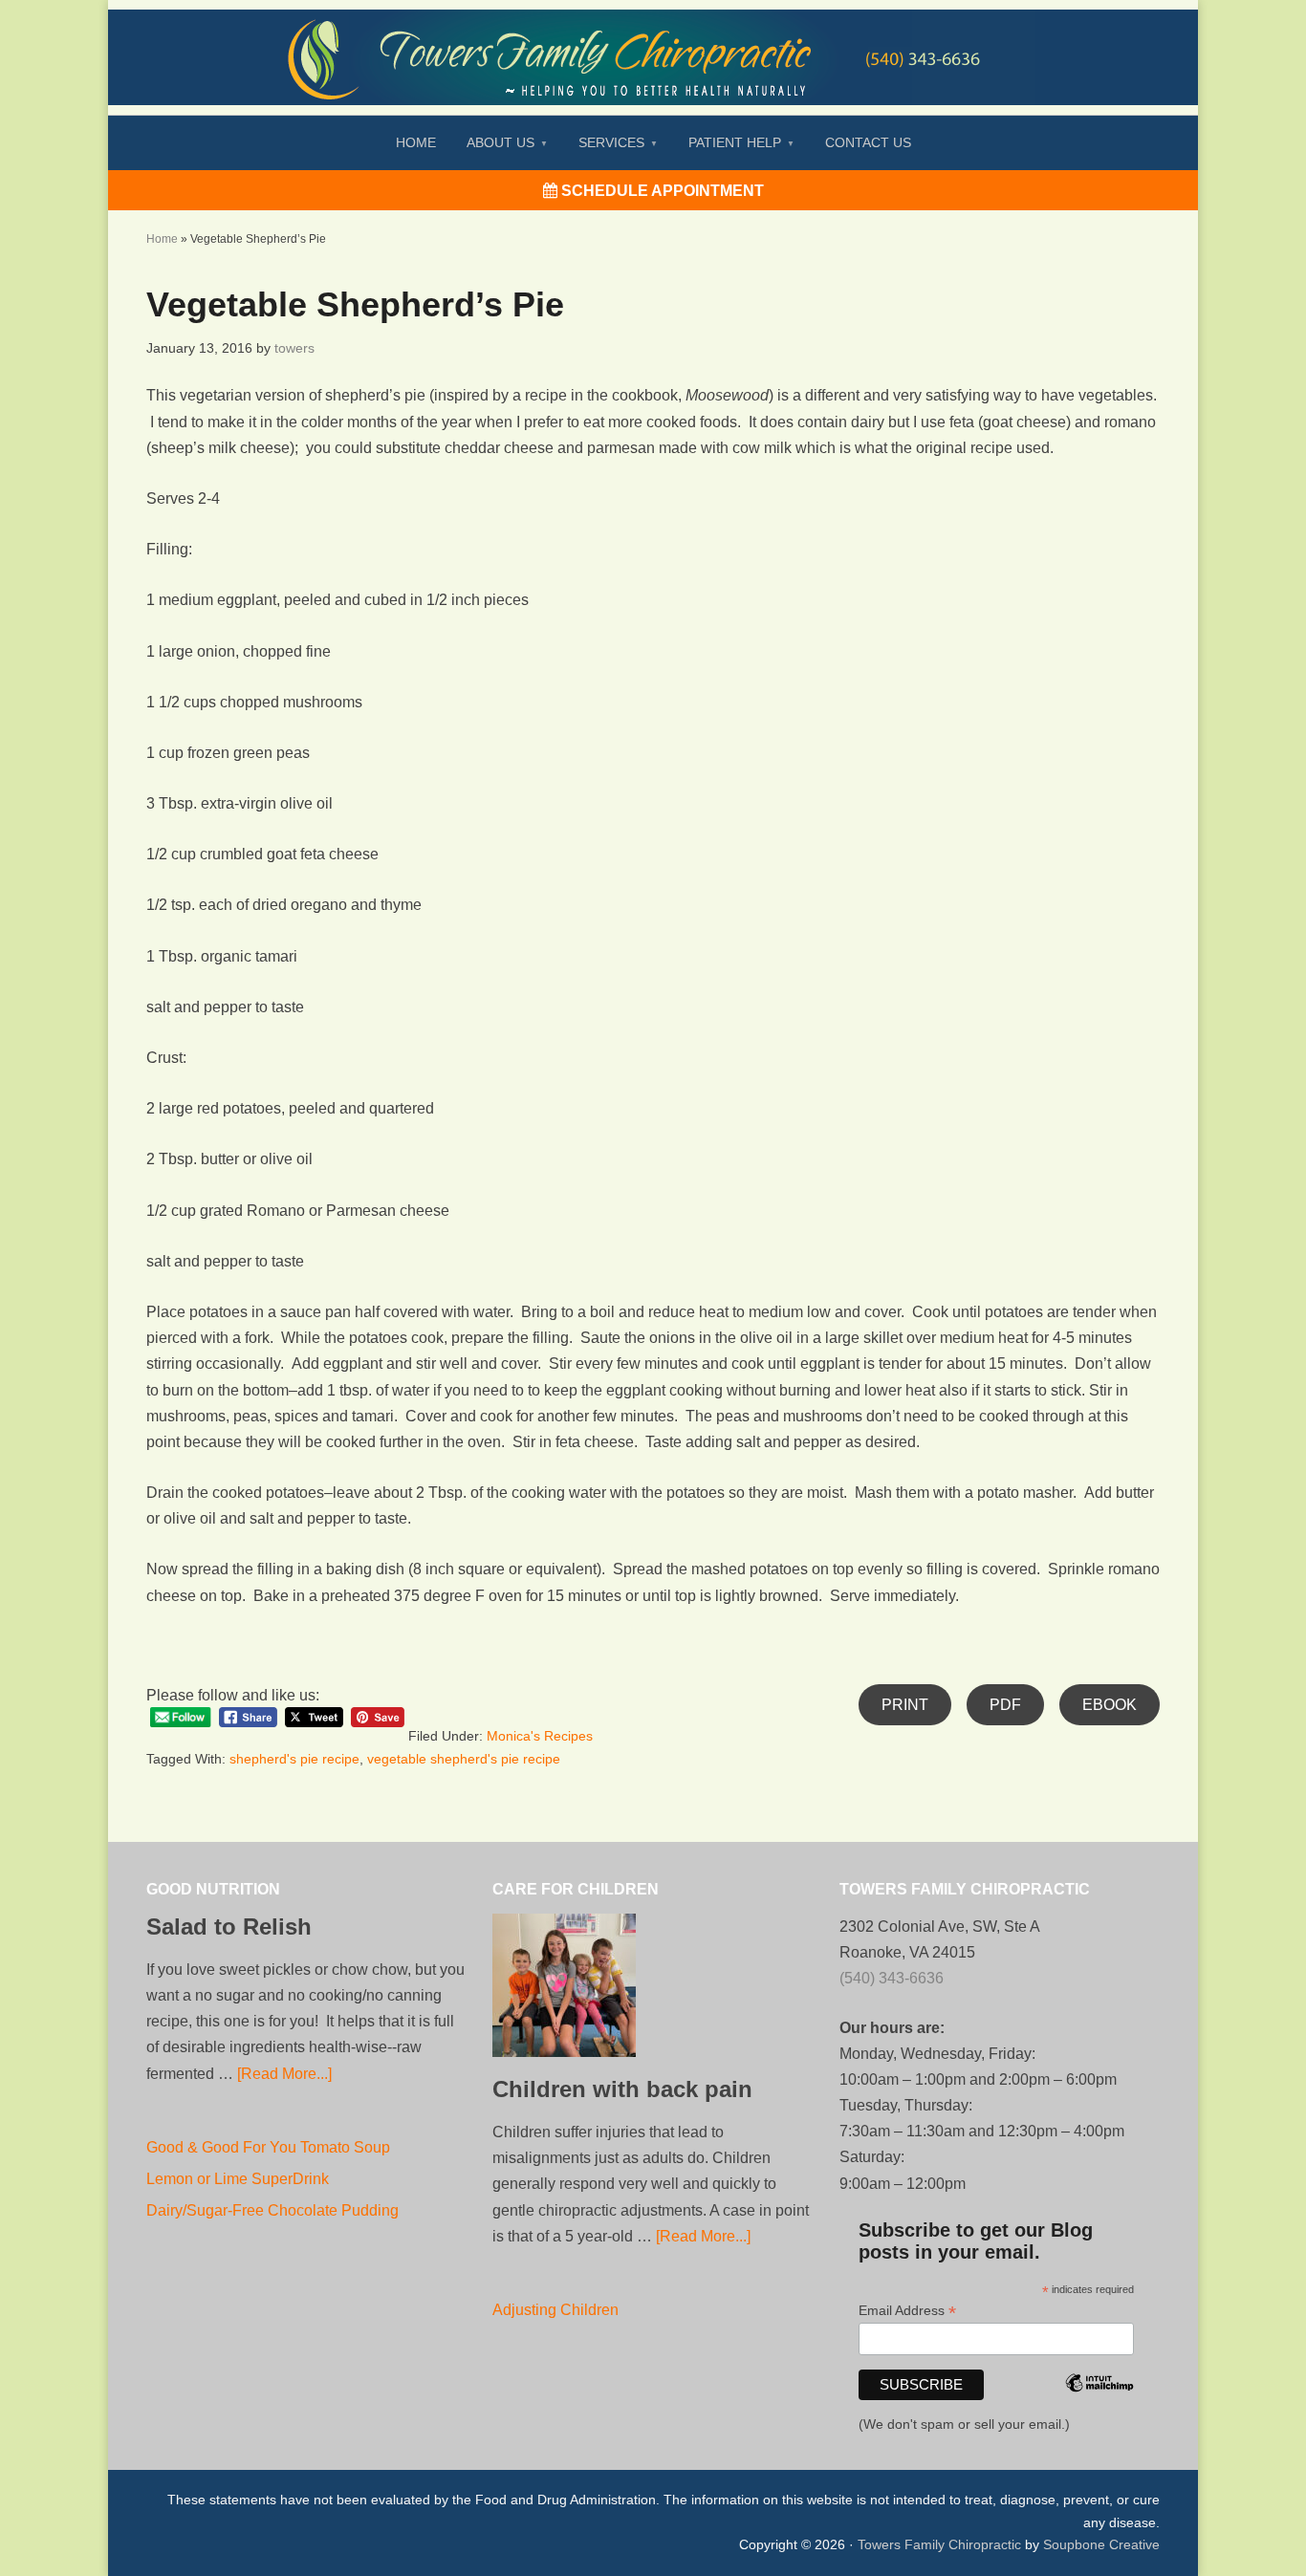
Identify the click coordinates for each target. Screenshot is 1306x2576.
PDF (1005, 1705)
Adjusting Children (555, 2310)
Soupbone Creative (1101, 2544)
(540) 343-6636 (892, 1978)
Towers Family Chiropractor (653, 44)
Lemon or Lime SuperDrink (238, 2179)
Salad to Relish (229, 1927)
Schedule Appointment (661, 191)
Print (905, 1705)
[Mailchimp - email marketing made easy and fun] (1099, 2409)
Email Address (907, 2311)
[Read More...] (284, 2074)
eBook (1110, 1705)
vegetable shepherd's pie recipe (464, 1759)
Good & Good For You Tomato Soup (268, 2147)
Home (162, 239)
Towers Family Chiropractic (939, 2544)
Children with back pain (622, 2089)
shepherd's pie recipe (294, 1759)
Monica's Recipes (540, 1736)
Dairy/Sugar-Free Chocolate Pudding (272, 2210)
